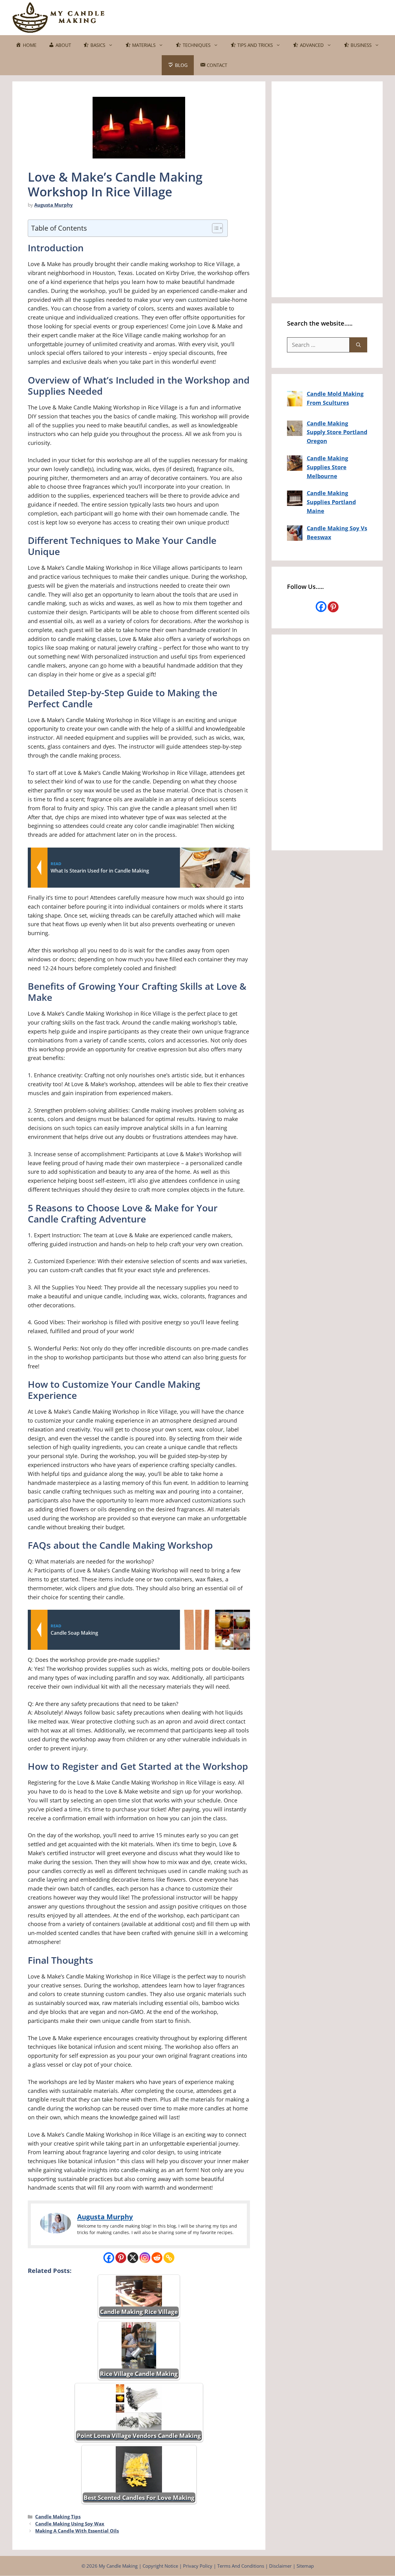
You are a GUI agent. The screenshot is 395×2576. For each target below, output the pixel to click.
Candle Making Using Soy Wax (70, 2524)
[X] (133, 2258)
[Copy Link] (169, 2258)
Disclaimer (280, 2566)
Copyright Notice (160, 2566)
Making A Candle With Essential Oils (77, 2531)
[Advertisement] (270, 16)
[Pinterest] (121, 2258)
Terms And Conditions (241, 2566)
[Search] (358, 345)
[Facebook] (109, 2258)
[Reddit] (157, 2258)
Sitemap (305, 2566)
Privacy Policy (198, 2566)
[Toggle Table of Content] (214, 228)
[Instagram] (145, 2258)
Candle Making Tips (58, 2516)
